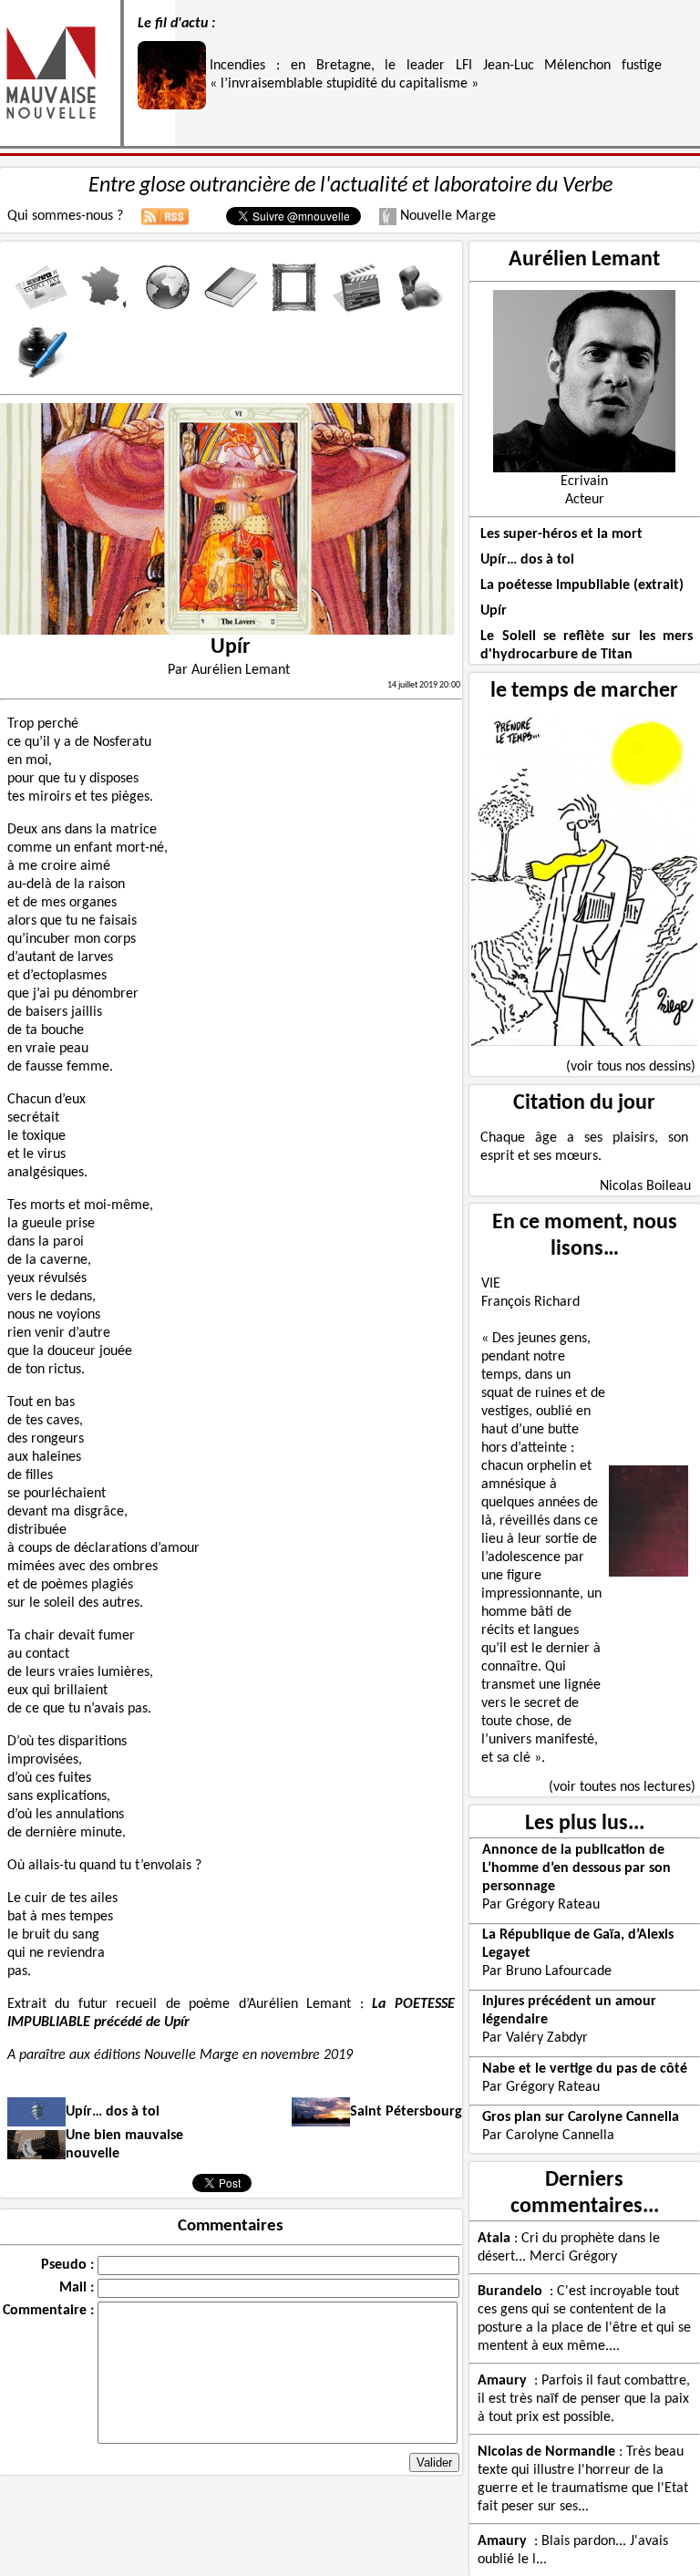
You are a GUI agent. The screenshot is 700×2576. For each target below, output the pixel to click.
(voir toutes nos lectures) (622, 1787)
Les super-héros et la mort (561, 534)
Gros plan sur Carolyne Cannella (581, 2117)
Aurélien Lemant (584, 260)
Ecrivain (584, 481)
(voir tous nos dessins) (631, 1067)
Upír (494, 611)
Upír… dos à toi (527, 560)
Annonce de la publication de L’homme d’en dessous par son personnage (576, 1868)
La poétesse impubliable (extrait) (582, 585)
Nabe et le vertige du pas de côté (585, 2069)
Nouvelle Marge (446, 216)
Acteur (585, 500)
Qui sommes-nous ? (65, 216)
